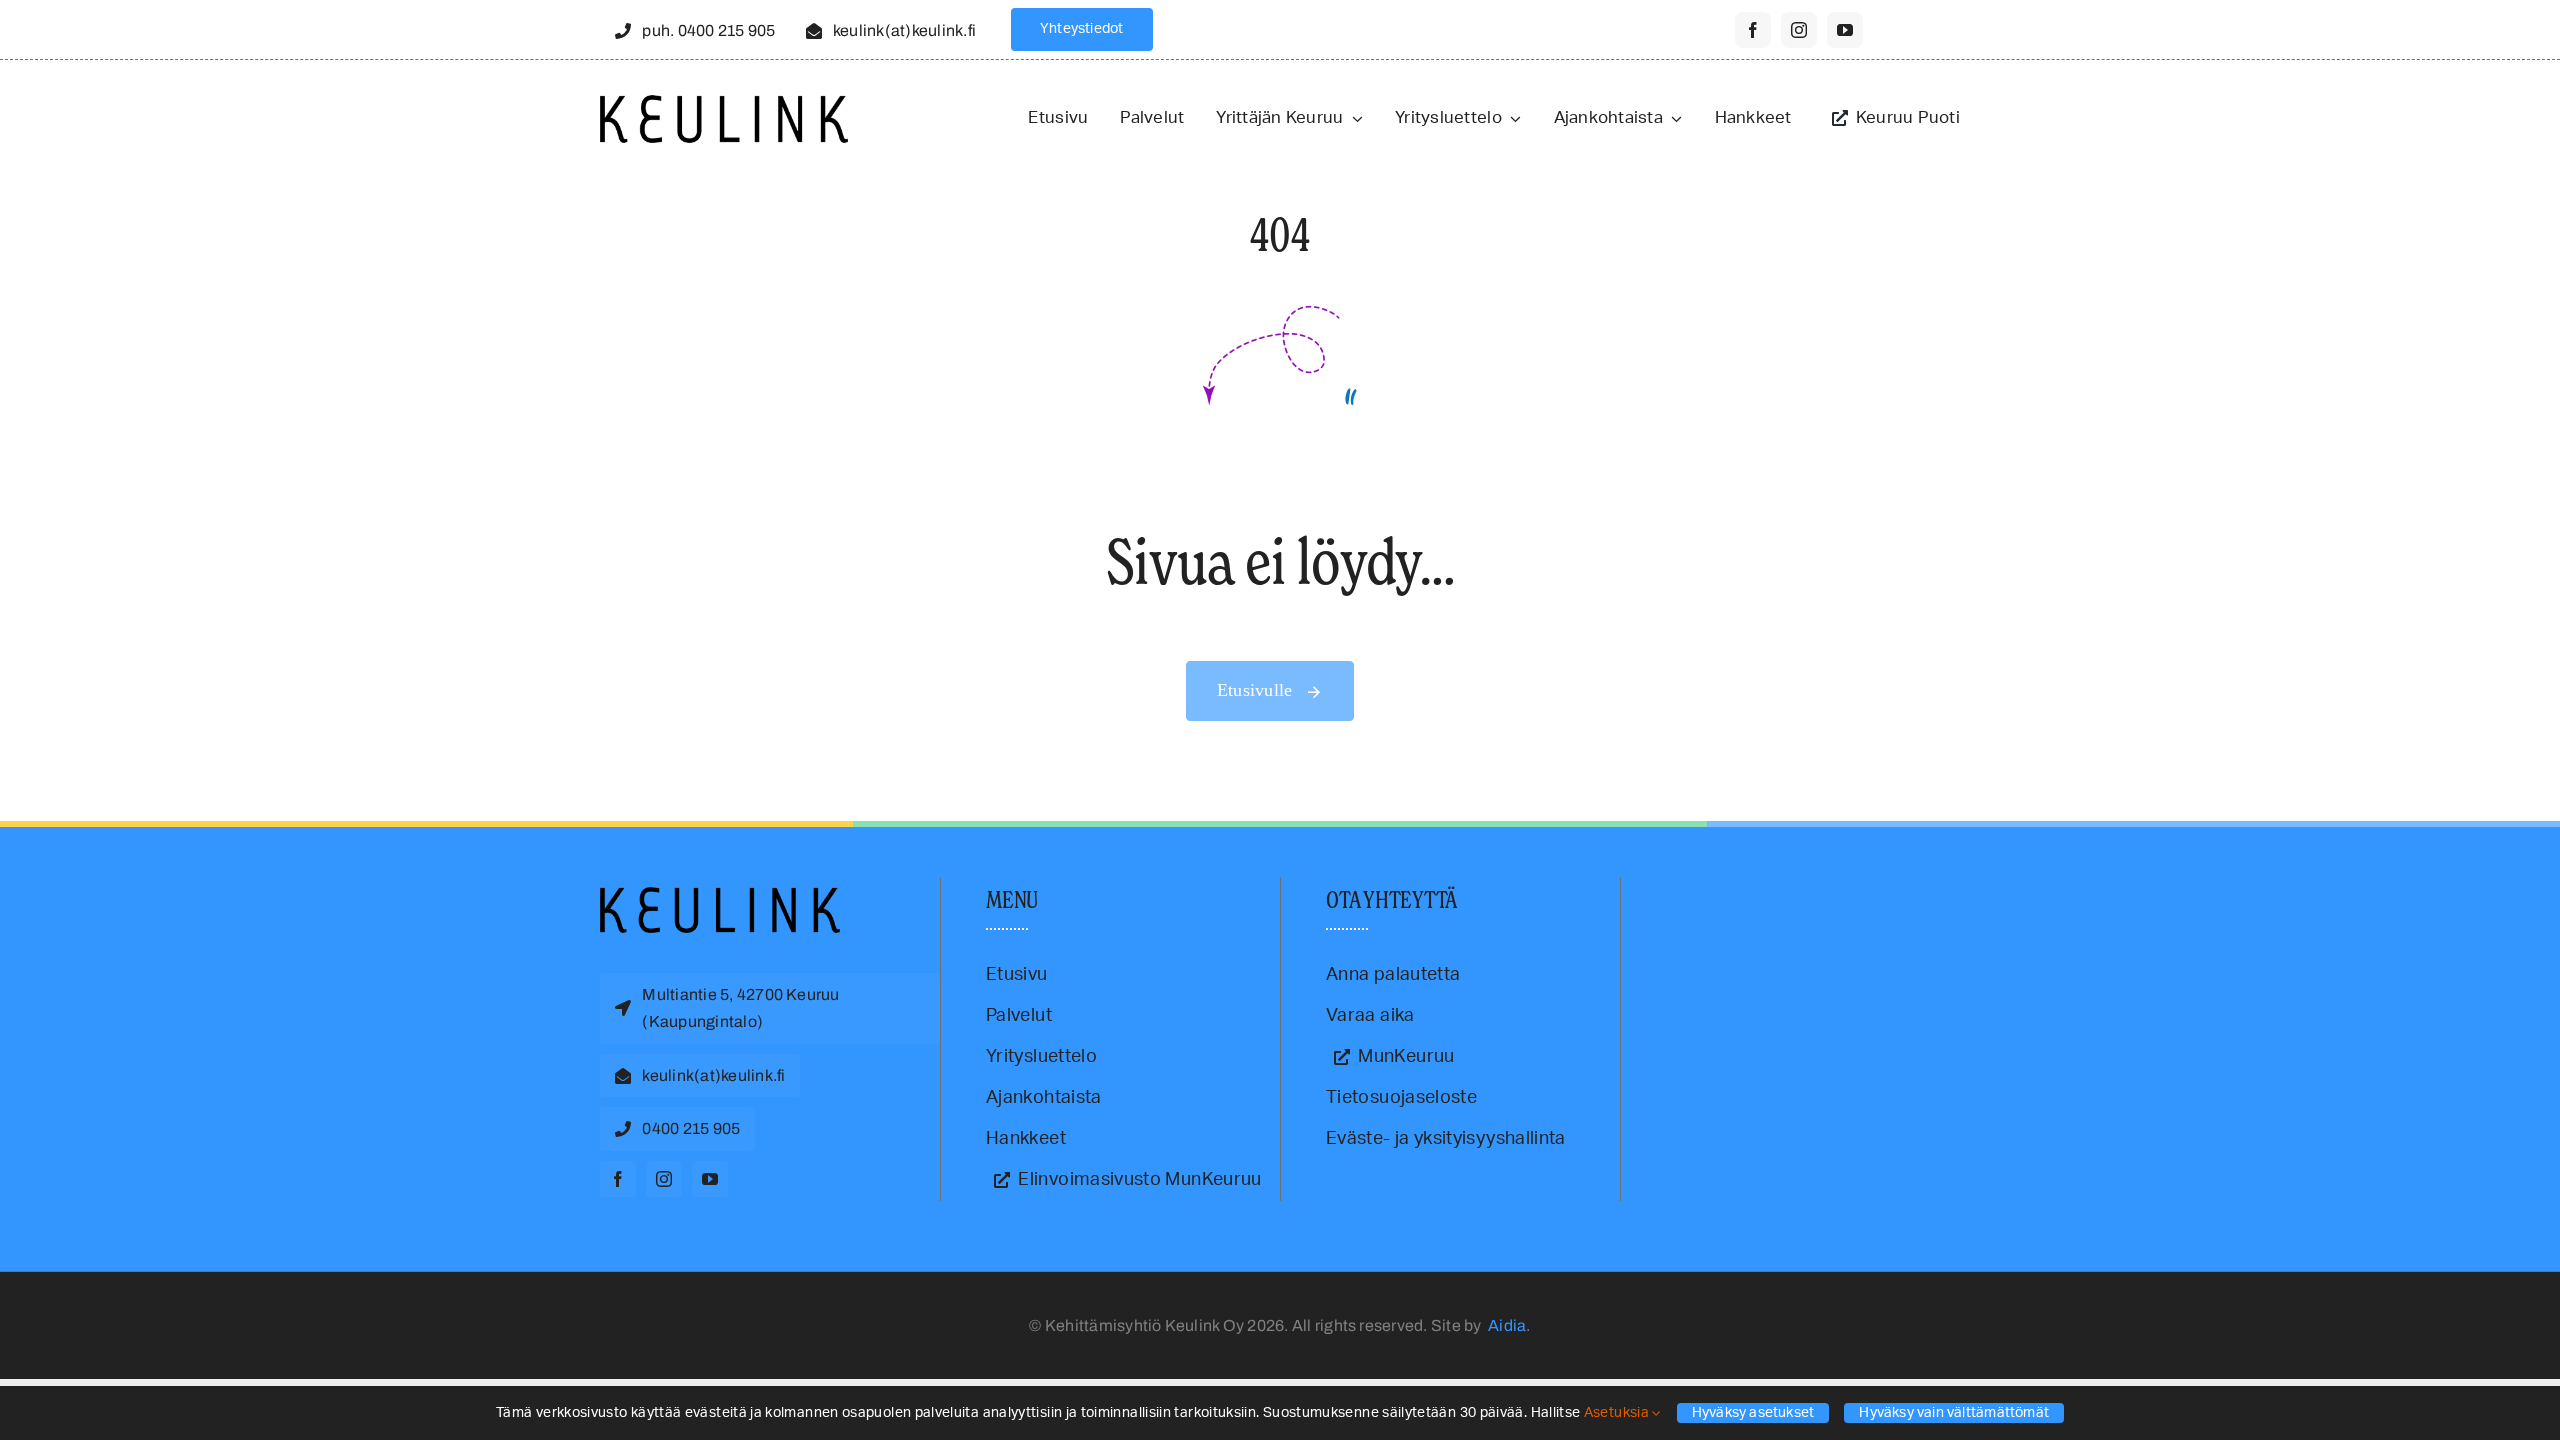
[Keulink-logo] (720, 896)
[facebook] (1753, 30)
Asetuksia (1618, 1413)
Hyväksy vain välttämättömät (1954, 1413)
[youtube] (1845, 30)
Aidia (1507, 1325)
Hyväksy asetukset (1753, 1413)
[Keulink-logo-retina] (724, 104)
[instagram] (1799, 30)
